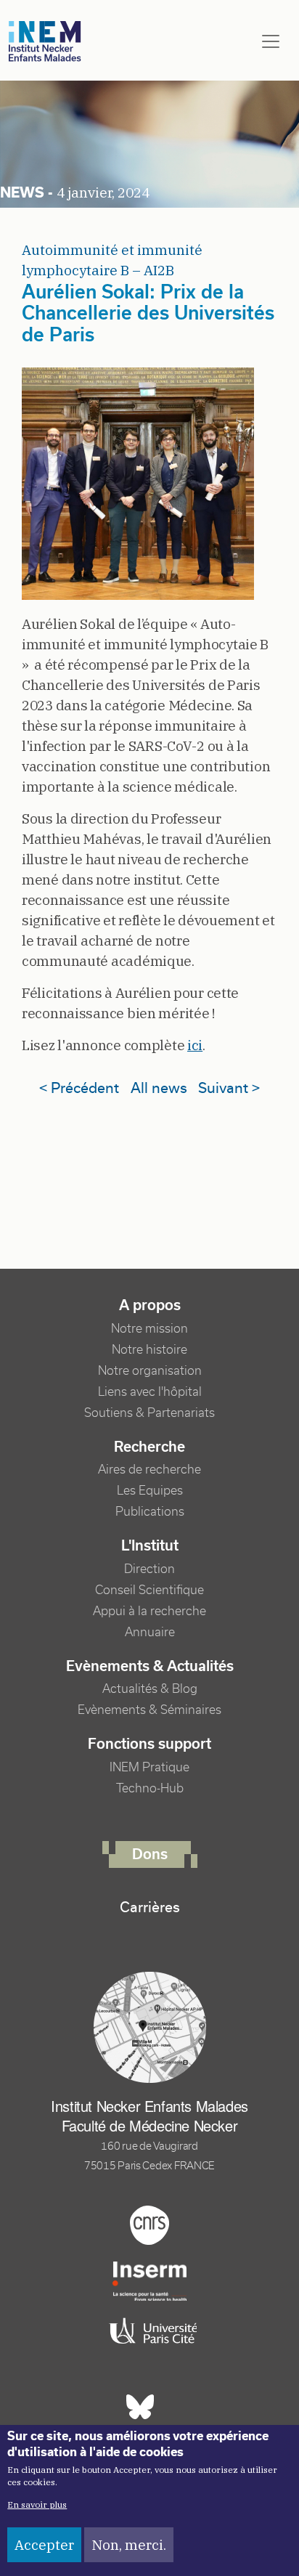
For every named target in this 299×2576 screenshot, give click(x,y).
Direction (149, 1569)
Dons (150, 1854)
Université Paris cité (149, 2331)
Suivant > (229, 1088)
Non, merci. (129, 2545)
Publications (150, 1512)
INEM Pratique (149, 1767)
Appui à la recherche (149, 1611)
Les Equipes (150, 1491)
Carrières (150, 1907)
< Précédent (79, 1088)
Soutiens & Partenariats (149, 1413)
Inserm (149, 2281)
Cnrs (149, 2225)
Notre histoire (149, 1350)
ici (195, 1045)
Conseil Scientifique (149, 1590)
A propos (150, 1305)
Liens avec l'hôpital (150, 1392)
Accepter (44, 2545)
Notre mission (149, 1329)
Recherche (149, 1447)
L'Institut (150, 1545)
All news (159, 1088)
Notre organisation (150, 1371)
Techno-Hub (150, 1788)
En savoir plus (37, 2504)
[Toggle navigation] (271, 41)
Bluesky (140, 2407)
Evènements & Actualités (150, 1666)
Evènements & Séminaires (149, 1710)
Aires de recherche (149, 1470)
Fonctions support (149, 1744)
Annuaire (150, 1632)
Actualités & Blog (150, 1689)
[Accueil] (45, 42)
